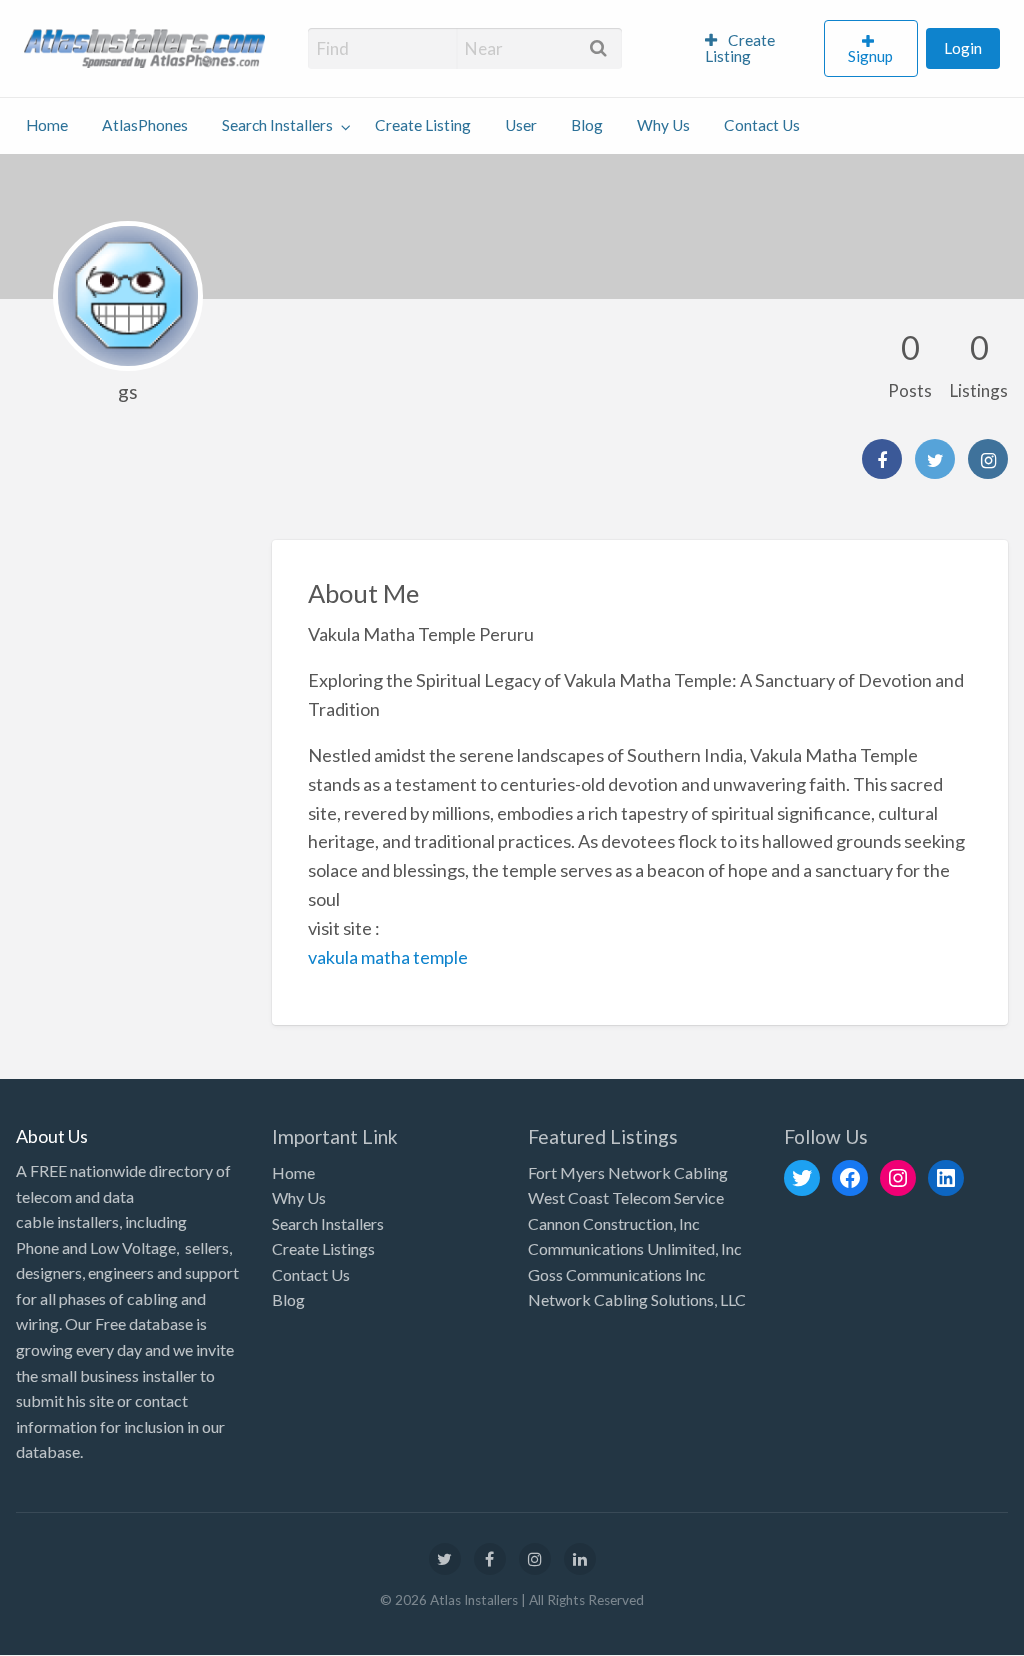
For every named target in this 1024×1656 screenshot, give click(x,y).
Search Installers (277, 125)
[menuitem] (756, 49)
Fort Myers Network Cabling (628, 1172)
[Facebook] (882, 459)
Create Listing (740, 48)
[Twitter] (935, 459)
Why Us (663, 125)
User (521, 125)
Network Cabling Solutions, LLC (637, 1299)
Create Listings (323, 1248)
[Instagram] (988, 459)
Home (47, 125)
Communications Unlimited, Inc (635, 1248)
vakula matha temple (388, 957)
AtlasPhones (145, 125)
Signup (870, 56)
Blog (587, 125)
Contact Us (762, 125)
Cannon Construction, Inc (614, 1223)
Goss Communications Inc (617, 1274)
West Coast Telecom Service (626, 1197)
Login (963, 48)
